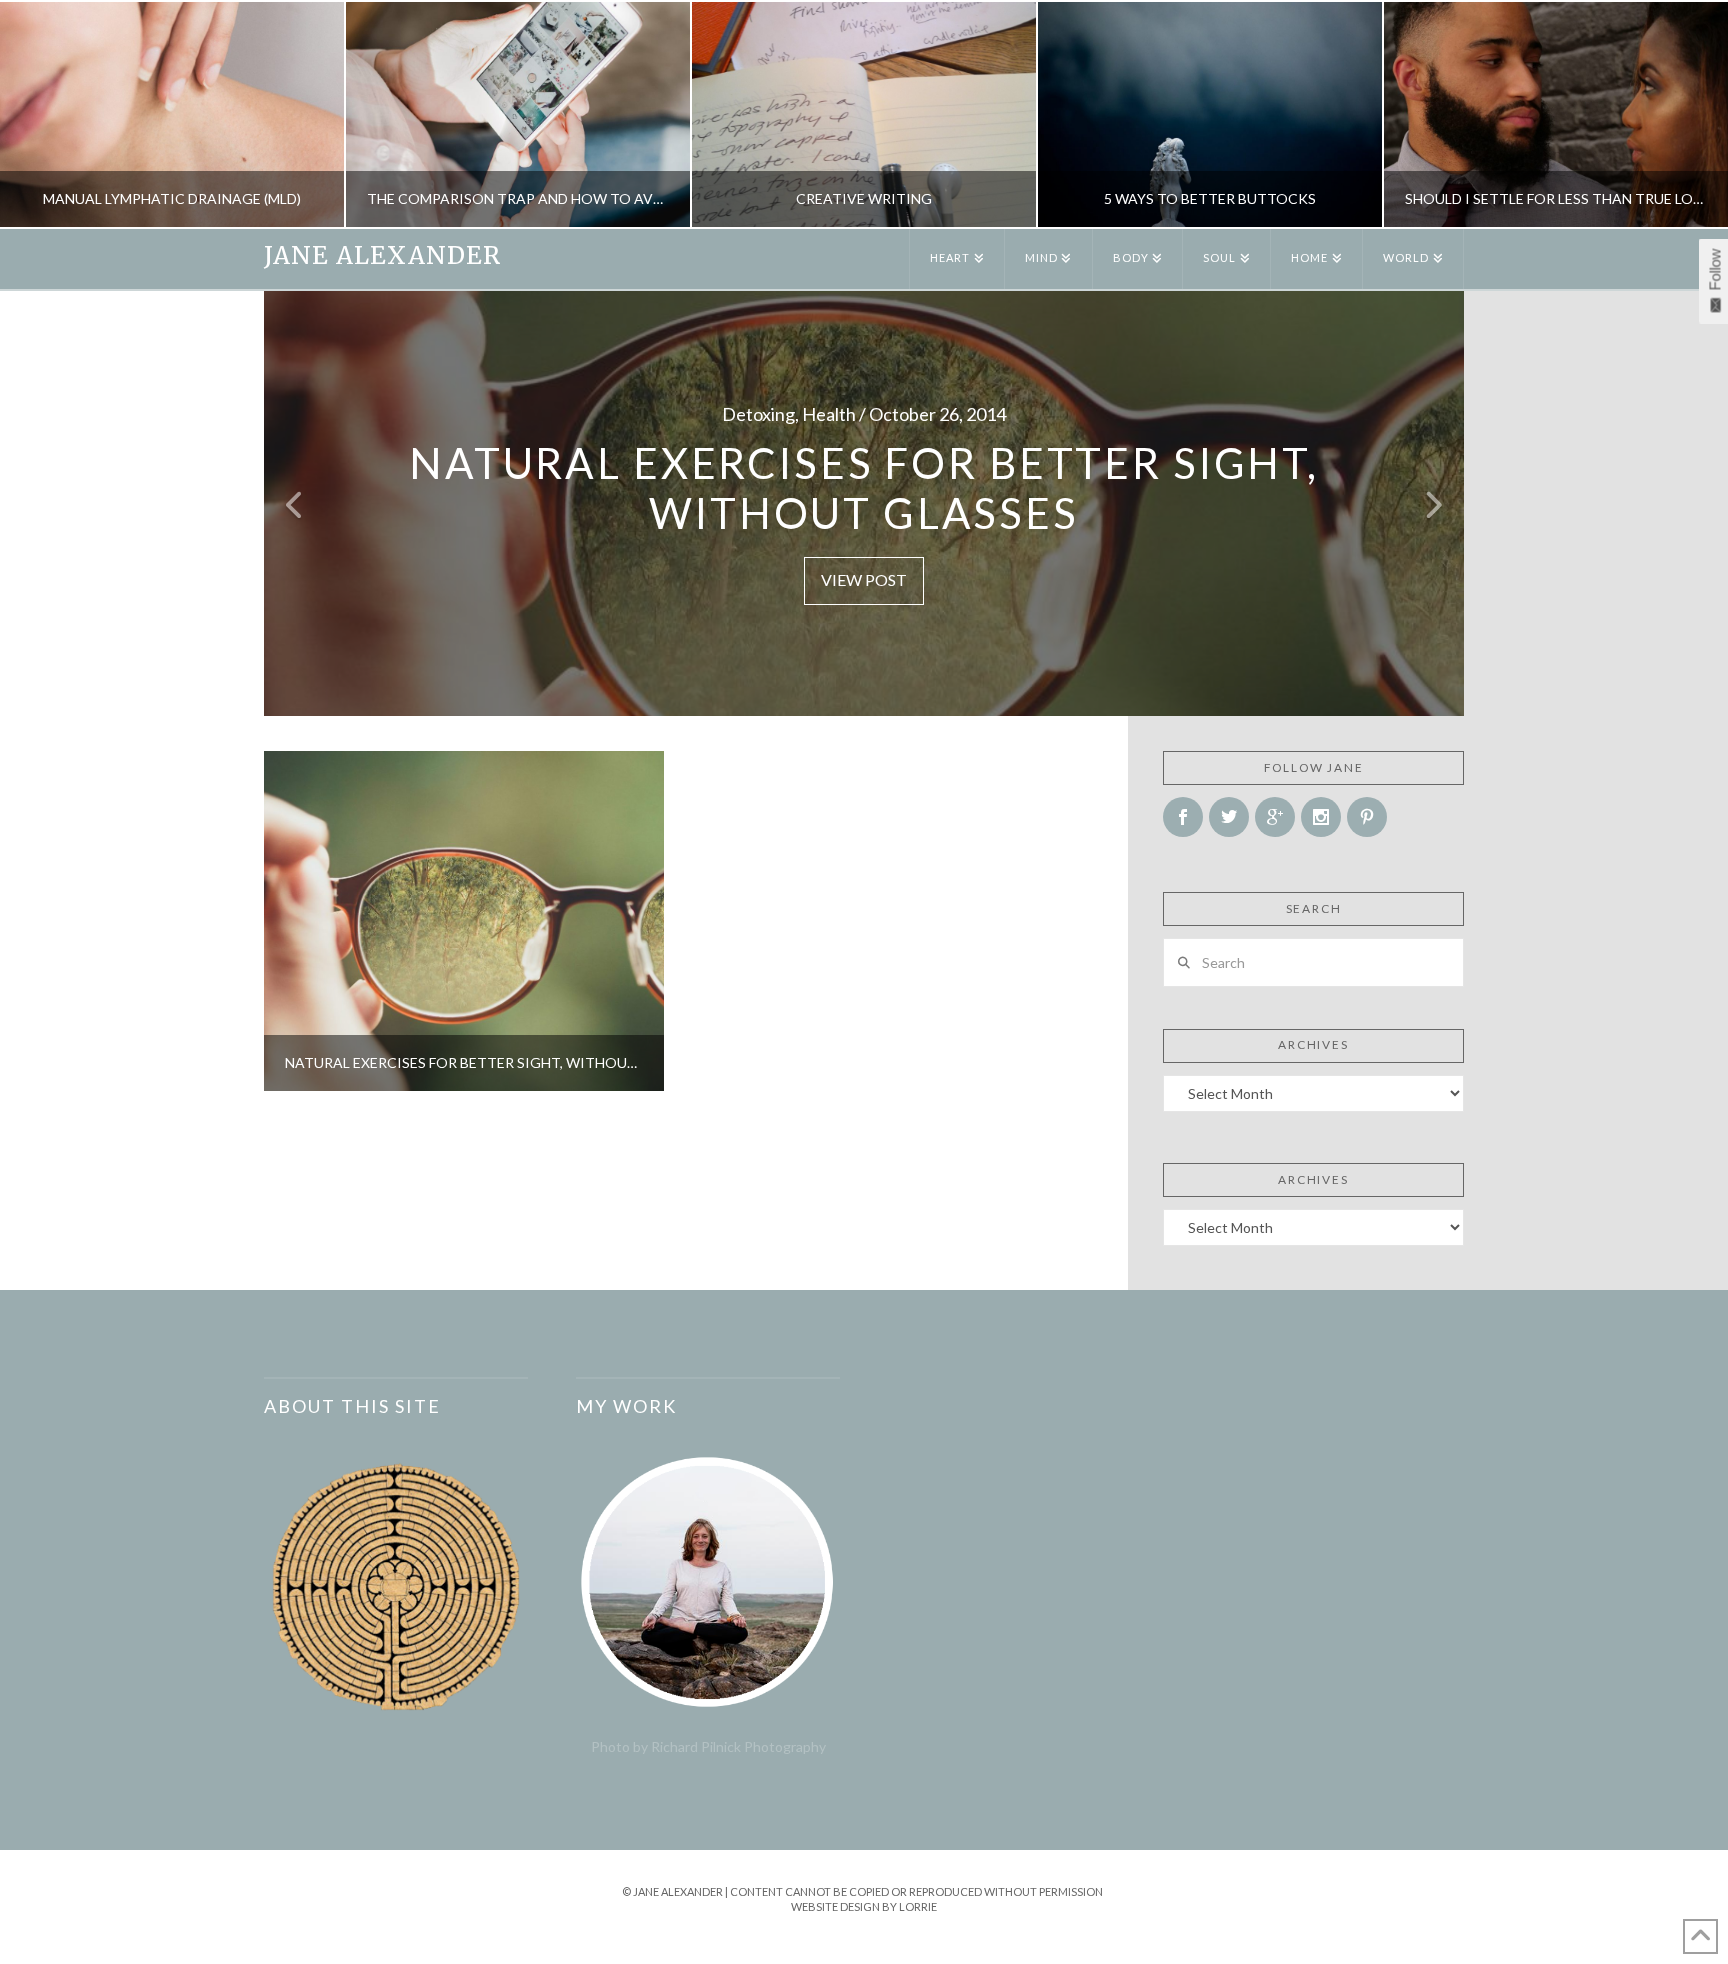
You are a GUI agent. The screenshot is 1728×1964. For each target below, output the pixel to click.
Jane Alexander (382, 256)
